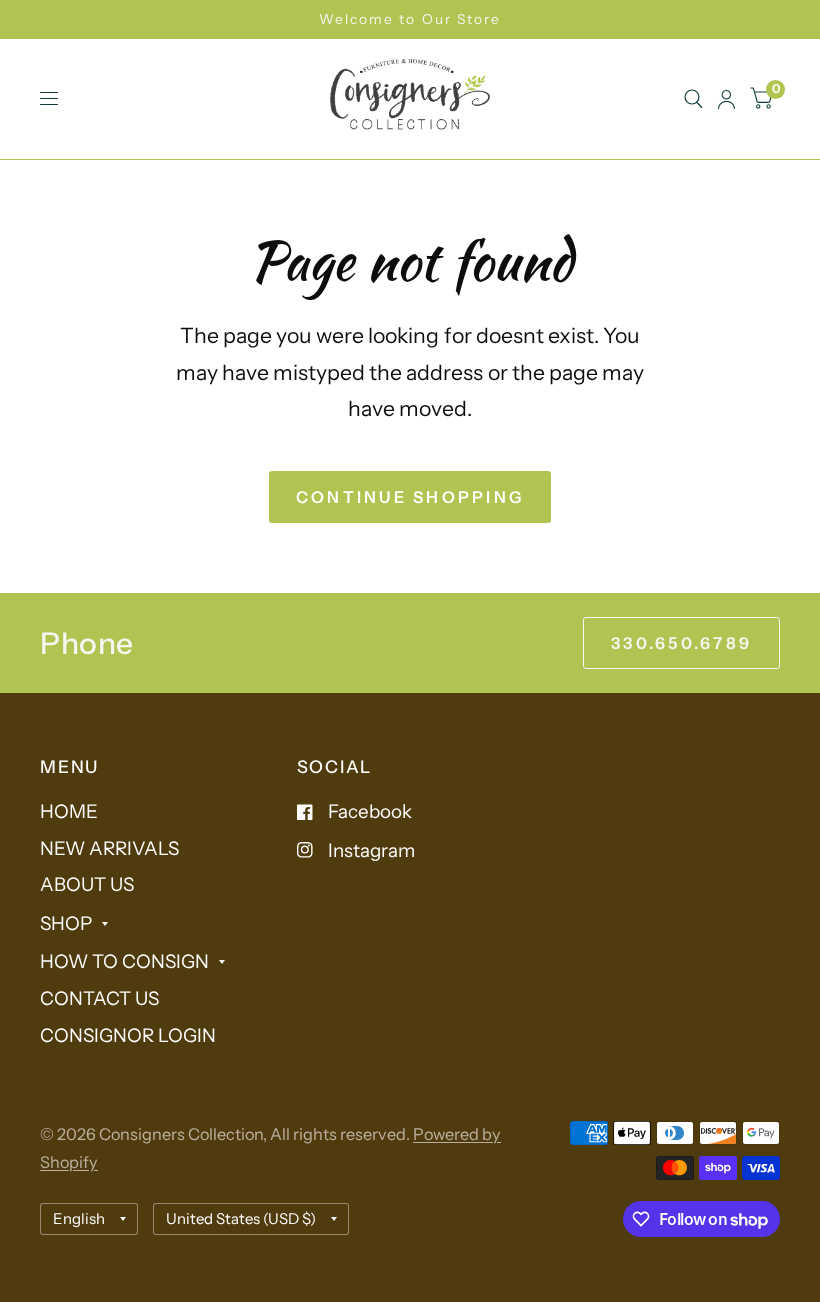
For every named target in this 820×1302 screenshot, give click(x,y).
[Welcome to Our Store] (410, 19)
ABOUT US (87, 884)
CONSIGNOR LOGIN (128, 1035)
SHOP (66, 923)
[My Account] (726, 99)
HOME (69, 811)
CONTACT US (99, 998)
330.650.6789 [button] (681, 643)
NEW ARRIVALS (109, 848)
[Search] (693, 99)
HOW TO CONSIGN (124, 961)
